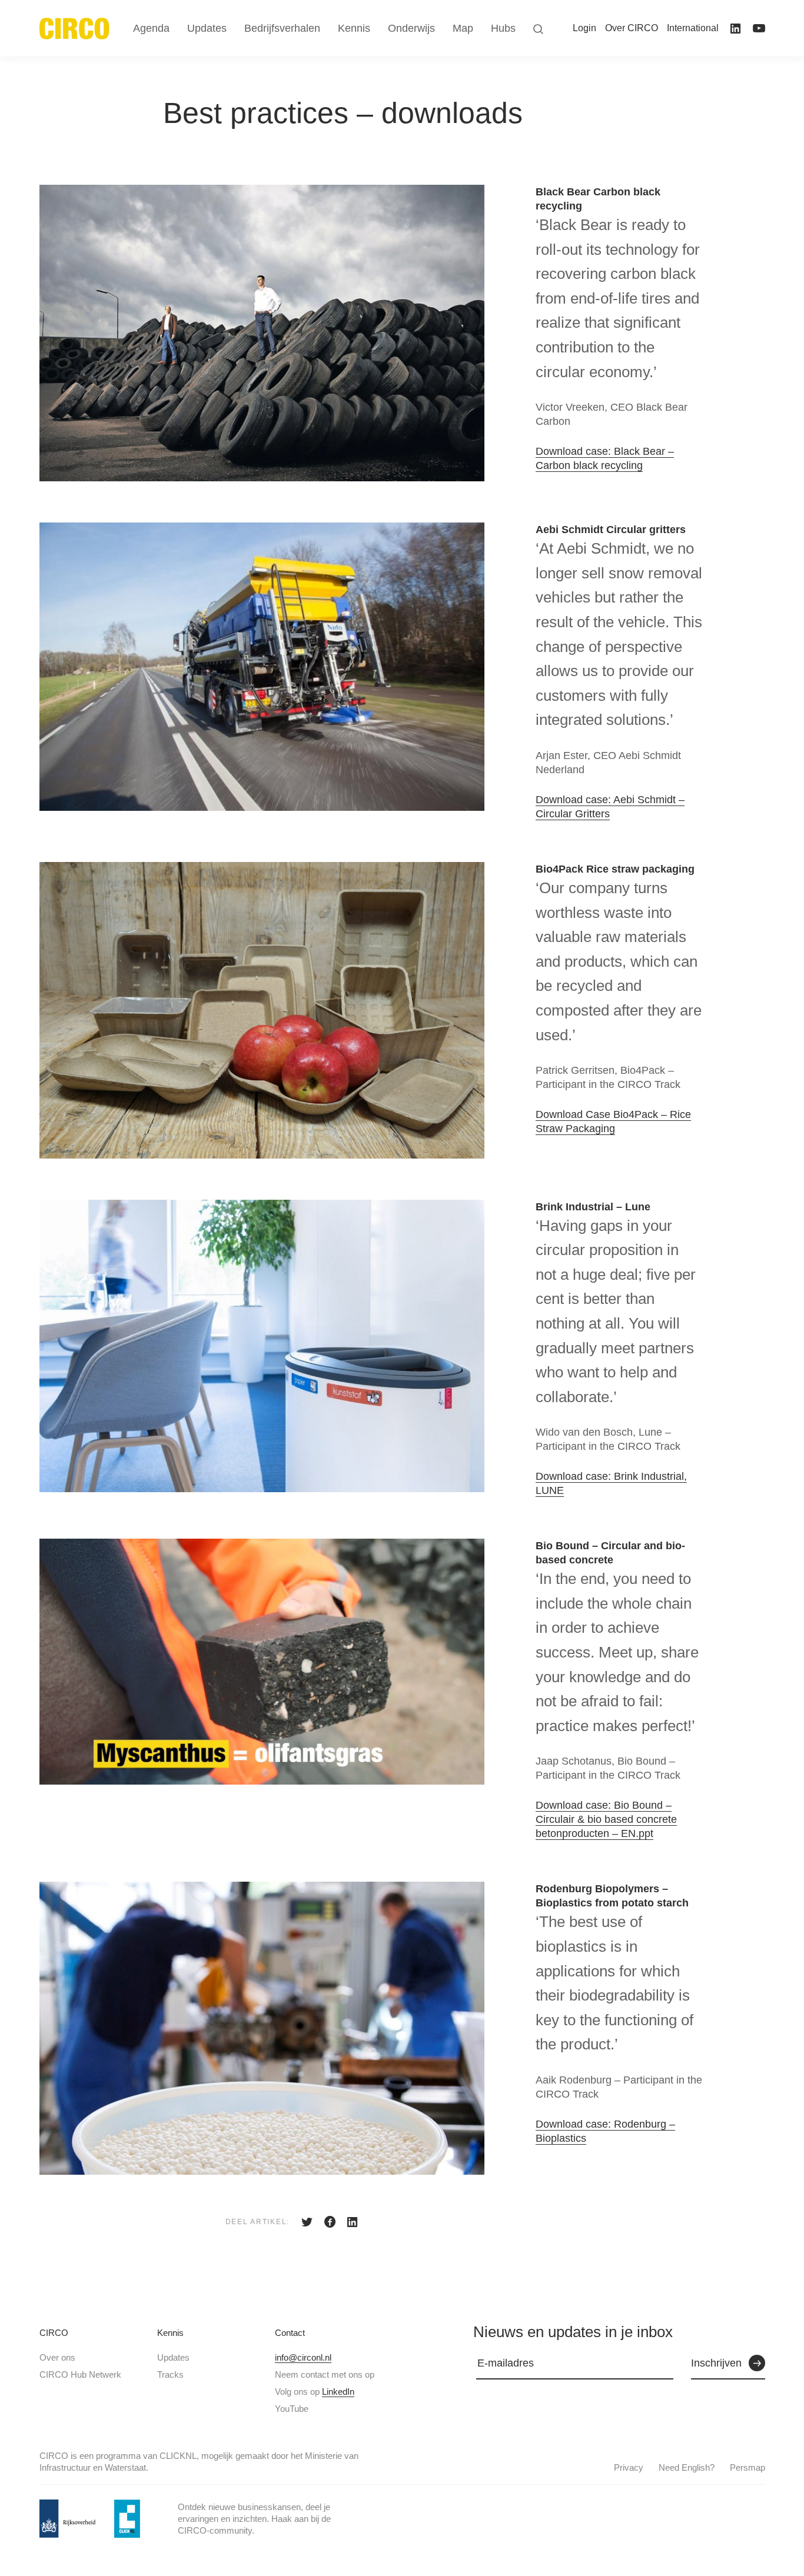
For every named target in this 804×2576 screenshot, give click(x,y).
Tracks (170, 2374)
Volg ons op (315, 2392)
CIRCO (54, 2333)
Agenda (151, 28)
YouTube (292, 2409)
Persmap (747, 2467)
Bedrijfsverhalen (282, 28)
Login (584, 28)
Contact (290, 2333)
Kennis (170, 2333)
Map (463, 28)
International (693, 28)
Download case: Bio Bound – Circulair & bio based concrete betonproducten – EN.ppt (606, 1819)
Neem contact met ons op (325, 2374)
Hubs (503, 28)
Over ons (57, 2357)
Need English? (687, 2467)
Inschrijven (716, 2363)
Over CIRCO (632, 28)
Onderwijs (411, 28)
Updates (173, 2357)
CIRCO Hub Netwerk (80, 2374)
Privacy (629, 2467)
